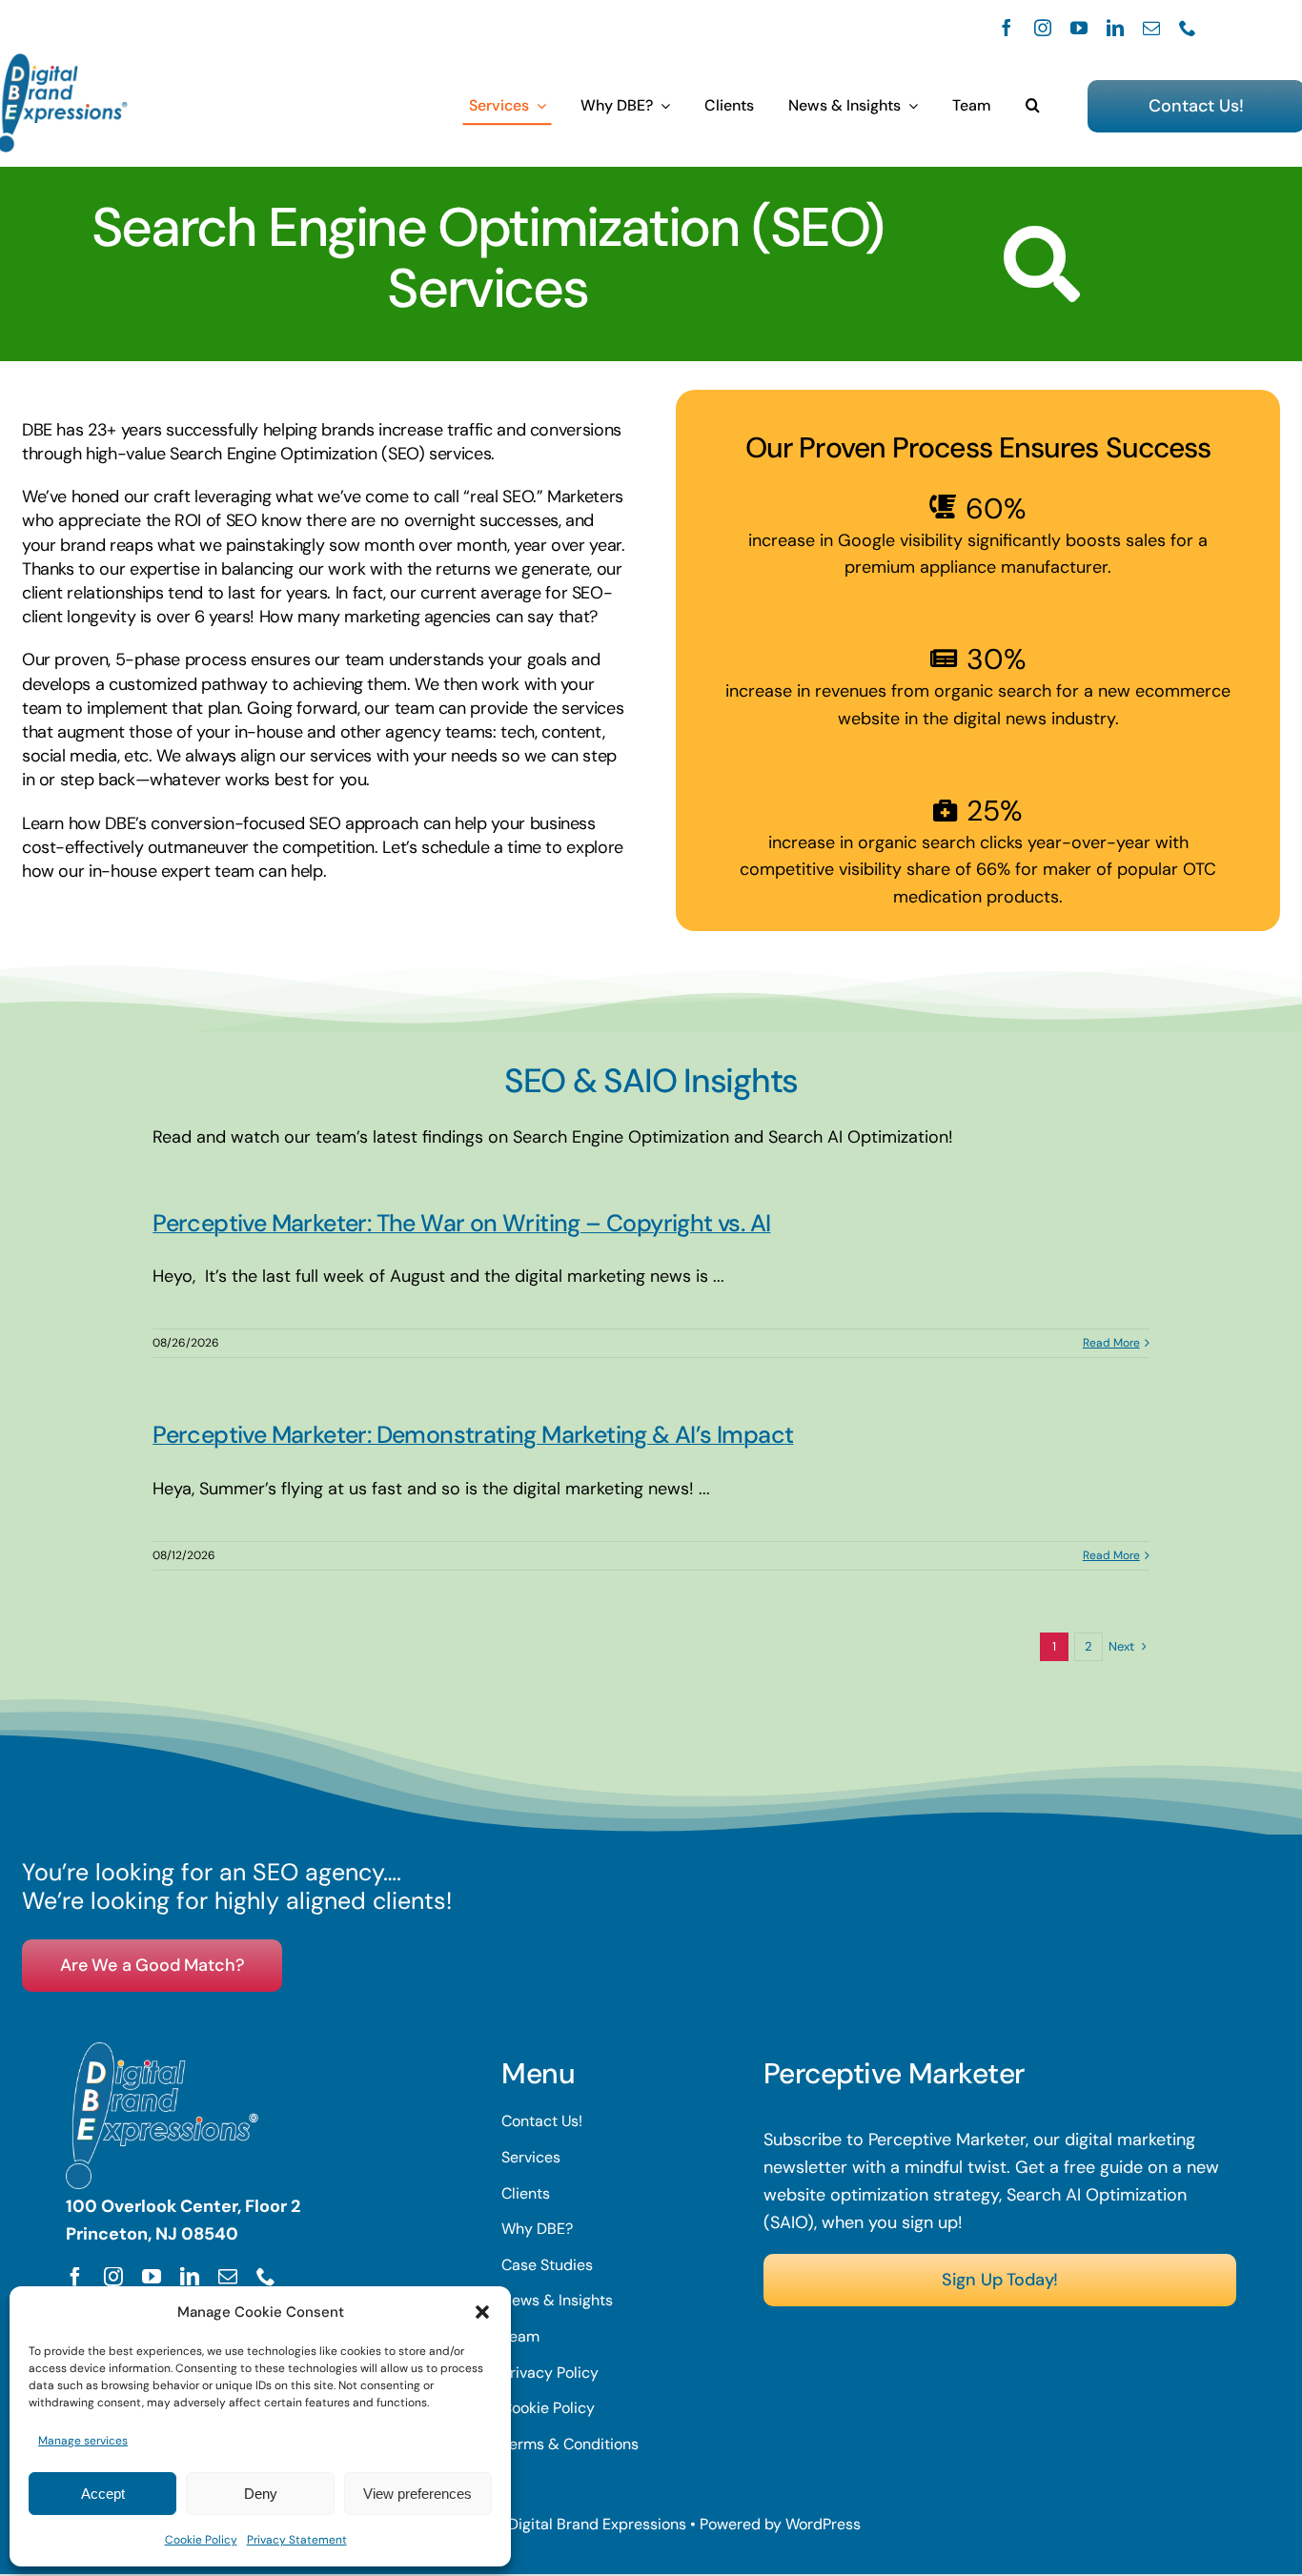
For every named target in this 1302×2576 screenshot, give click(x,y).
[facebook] (1007, 28)
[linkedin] (1115, 28)
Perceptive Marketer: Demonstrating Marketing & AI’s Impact (473, 1435)
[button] (482, 2312)
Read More (1111, 1343)
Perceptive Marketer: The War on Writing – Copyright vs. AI (461, 1223)
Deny (261, 2494)
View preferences (417, 2494)
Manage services (83, 2441)
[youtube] (1079, 28)
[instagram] (1043, 28)
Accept (103, 2494)
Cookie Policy (201, 2540)
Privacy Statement (297, 2540)
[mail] (1151, 28)
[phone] (1188, 28)
